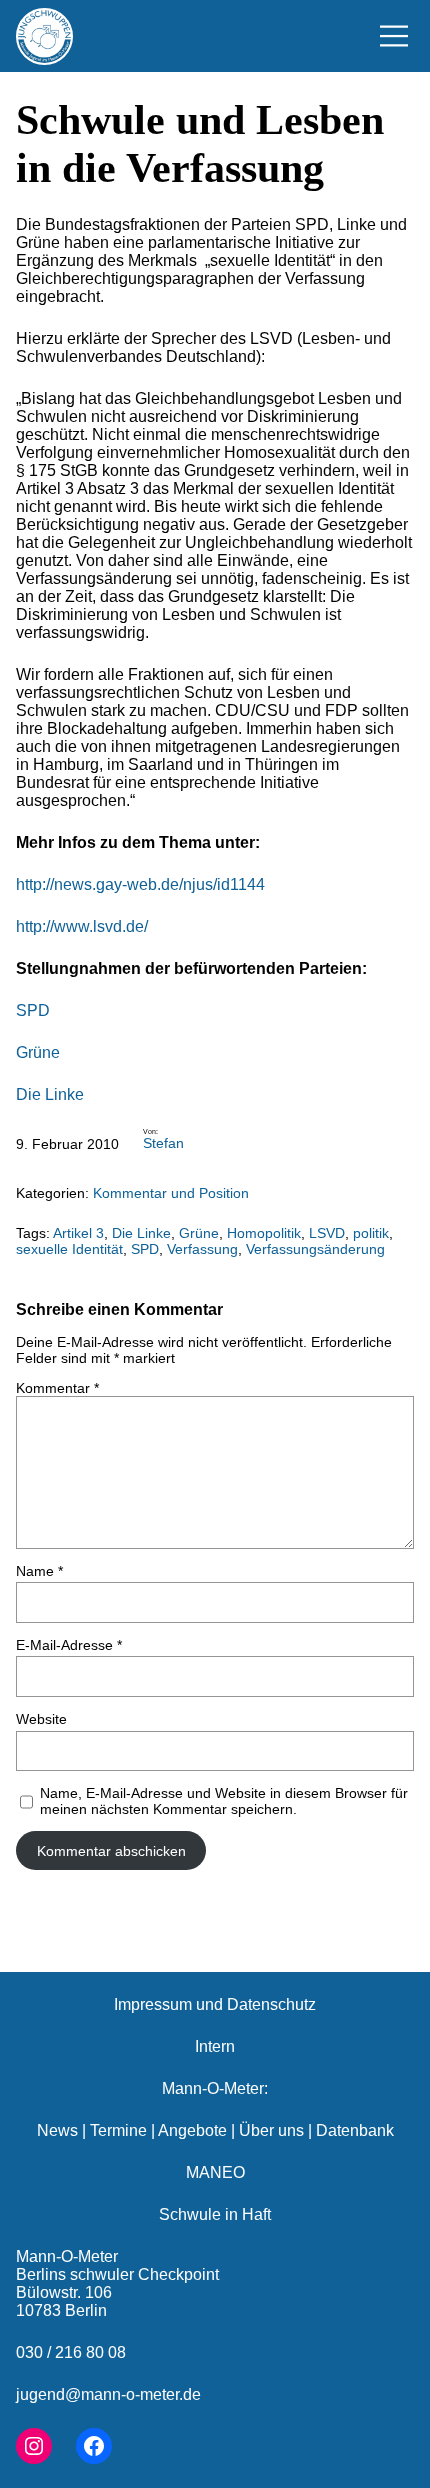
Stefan (163, 1143)
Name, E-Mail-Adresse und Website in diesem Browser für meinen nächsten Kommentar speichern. (224, 1801)
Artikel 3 (78, 1233)
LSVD (327, 1233)
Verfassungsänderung (315, 1249)
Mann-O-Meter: (215, 2088)
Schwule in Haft (215, 2214)
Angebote (192, 2130)
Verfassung (202, 1249)
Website (41, 1719)
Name (39, 1571)
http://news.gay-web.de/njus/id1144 (140, 884)
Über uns (271, 2130)
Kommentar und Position (171, 1193)
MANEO (215, 2172)
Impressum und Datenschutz (215, 2004)
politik (371, 1233)
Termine (118, 2130)
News (57, 2130)
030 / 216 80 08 (71, 2352)
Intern (215, 2046)
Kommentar (57, 1388)
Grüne (38, 1052)
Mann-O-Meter (67, 2256)
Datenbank (355, 2130)
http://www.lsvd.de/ (82, 926)
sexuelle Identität (69, 1249)
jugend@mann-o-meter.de (108, 2394)
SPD (33, 1010)
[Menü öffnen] (394, 36)
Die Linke (50, 1094)
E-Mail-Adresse (69, 1645)
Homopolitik (264, 1233)
